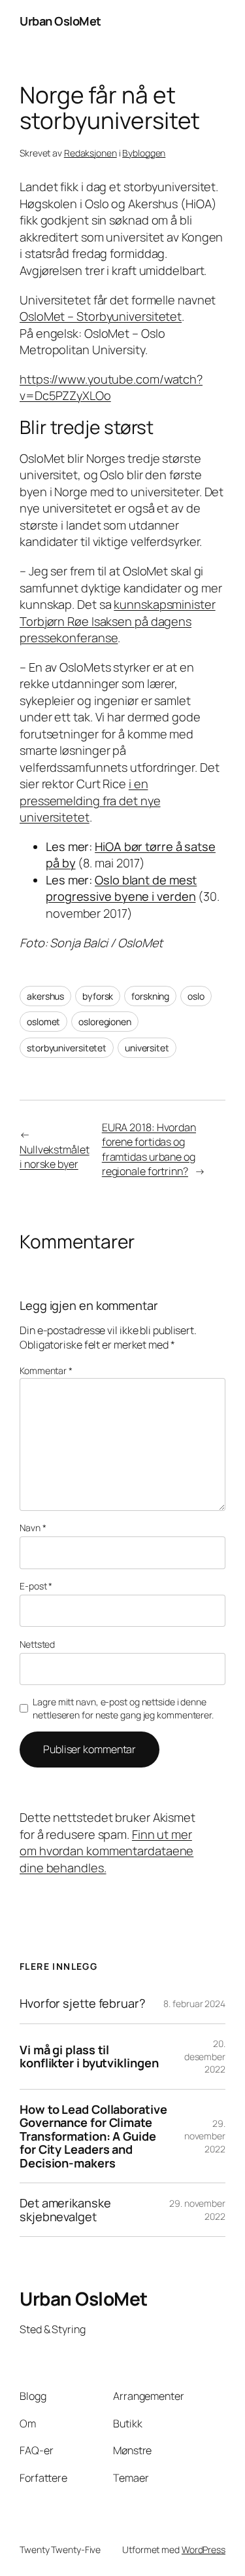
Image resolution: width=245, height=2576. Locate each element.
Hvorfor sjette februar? (83, 2003)
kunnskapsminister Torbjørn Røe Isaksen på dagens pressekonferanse (118, 621)
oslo (196, 996)
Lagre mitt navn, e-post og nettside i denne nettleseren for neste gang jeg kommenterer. (123, 1708)
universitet (147, 1048)
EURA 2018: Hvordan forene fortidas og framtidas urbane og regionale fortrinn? (149, 1150)
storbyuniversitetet (67, 1048)
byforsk (98, 996)
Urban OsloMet (60, 21)
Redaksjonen (90, 153)
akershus (45, 996)
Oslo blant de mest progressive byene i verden (121, 888)
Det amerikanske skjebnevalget (65, 2210)
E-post (36, 1586)
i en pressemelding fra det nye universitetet (90, 800)
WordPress (204, 2549)
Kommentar (46, 1370)
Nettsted (37, 1644)
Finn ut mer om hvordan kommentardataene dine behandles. (106, 1851)
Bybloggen (144, 153)
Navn (33, 1528)
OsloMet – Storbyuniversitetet (101, 316)
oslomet (43, 1022)
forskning (150, 996)
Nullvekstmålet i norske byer (55, 1157)
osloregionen (105, 1022)
